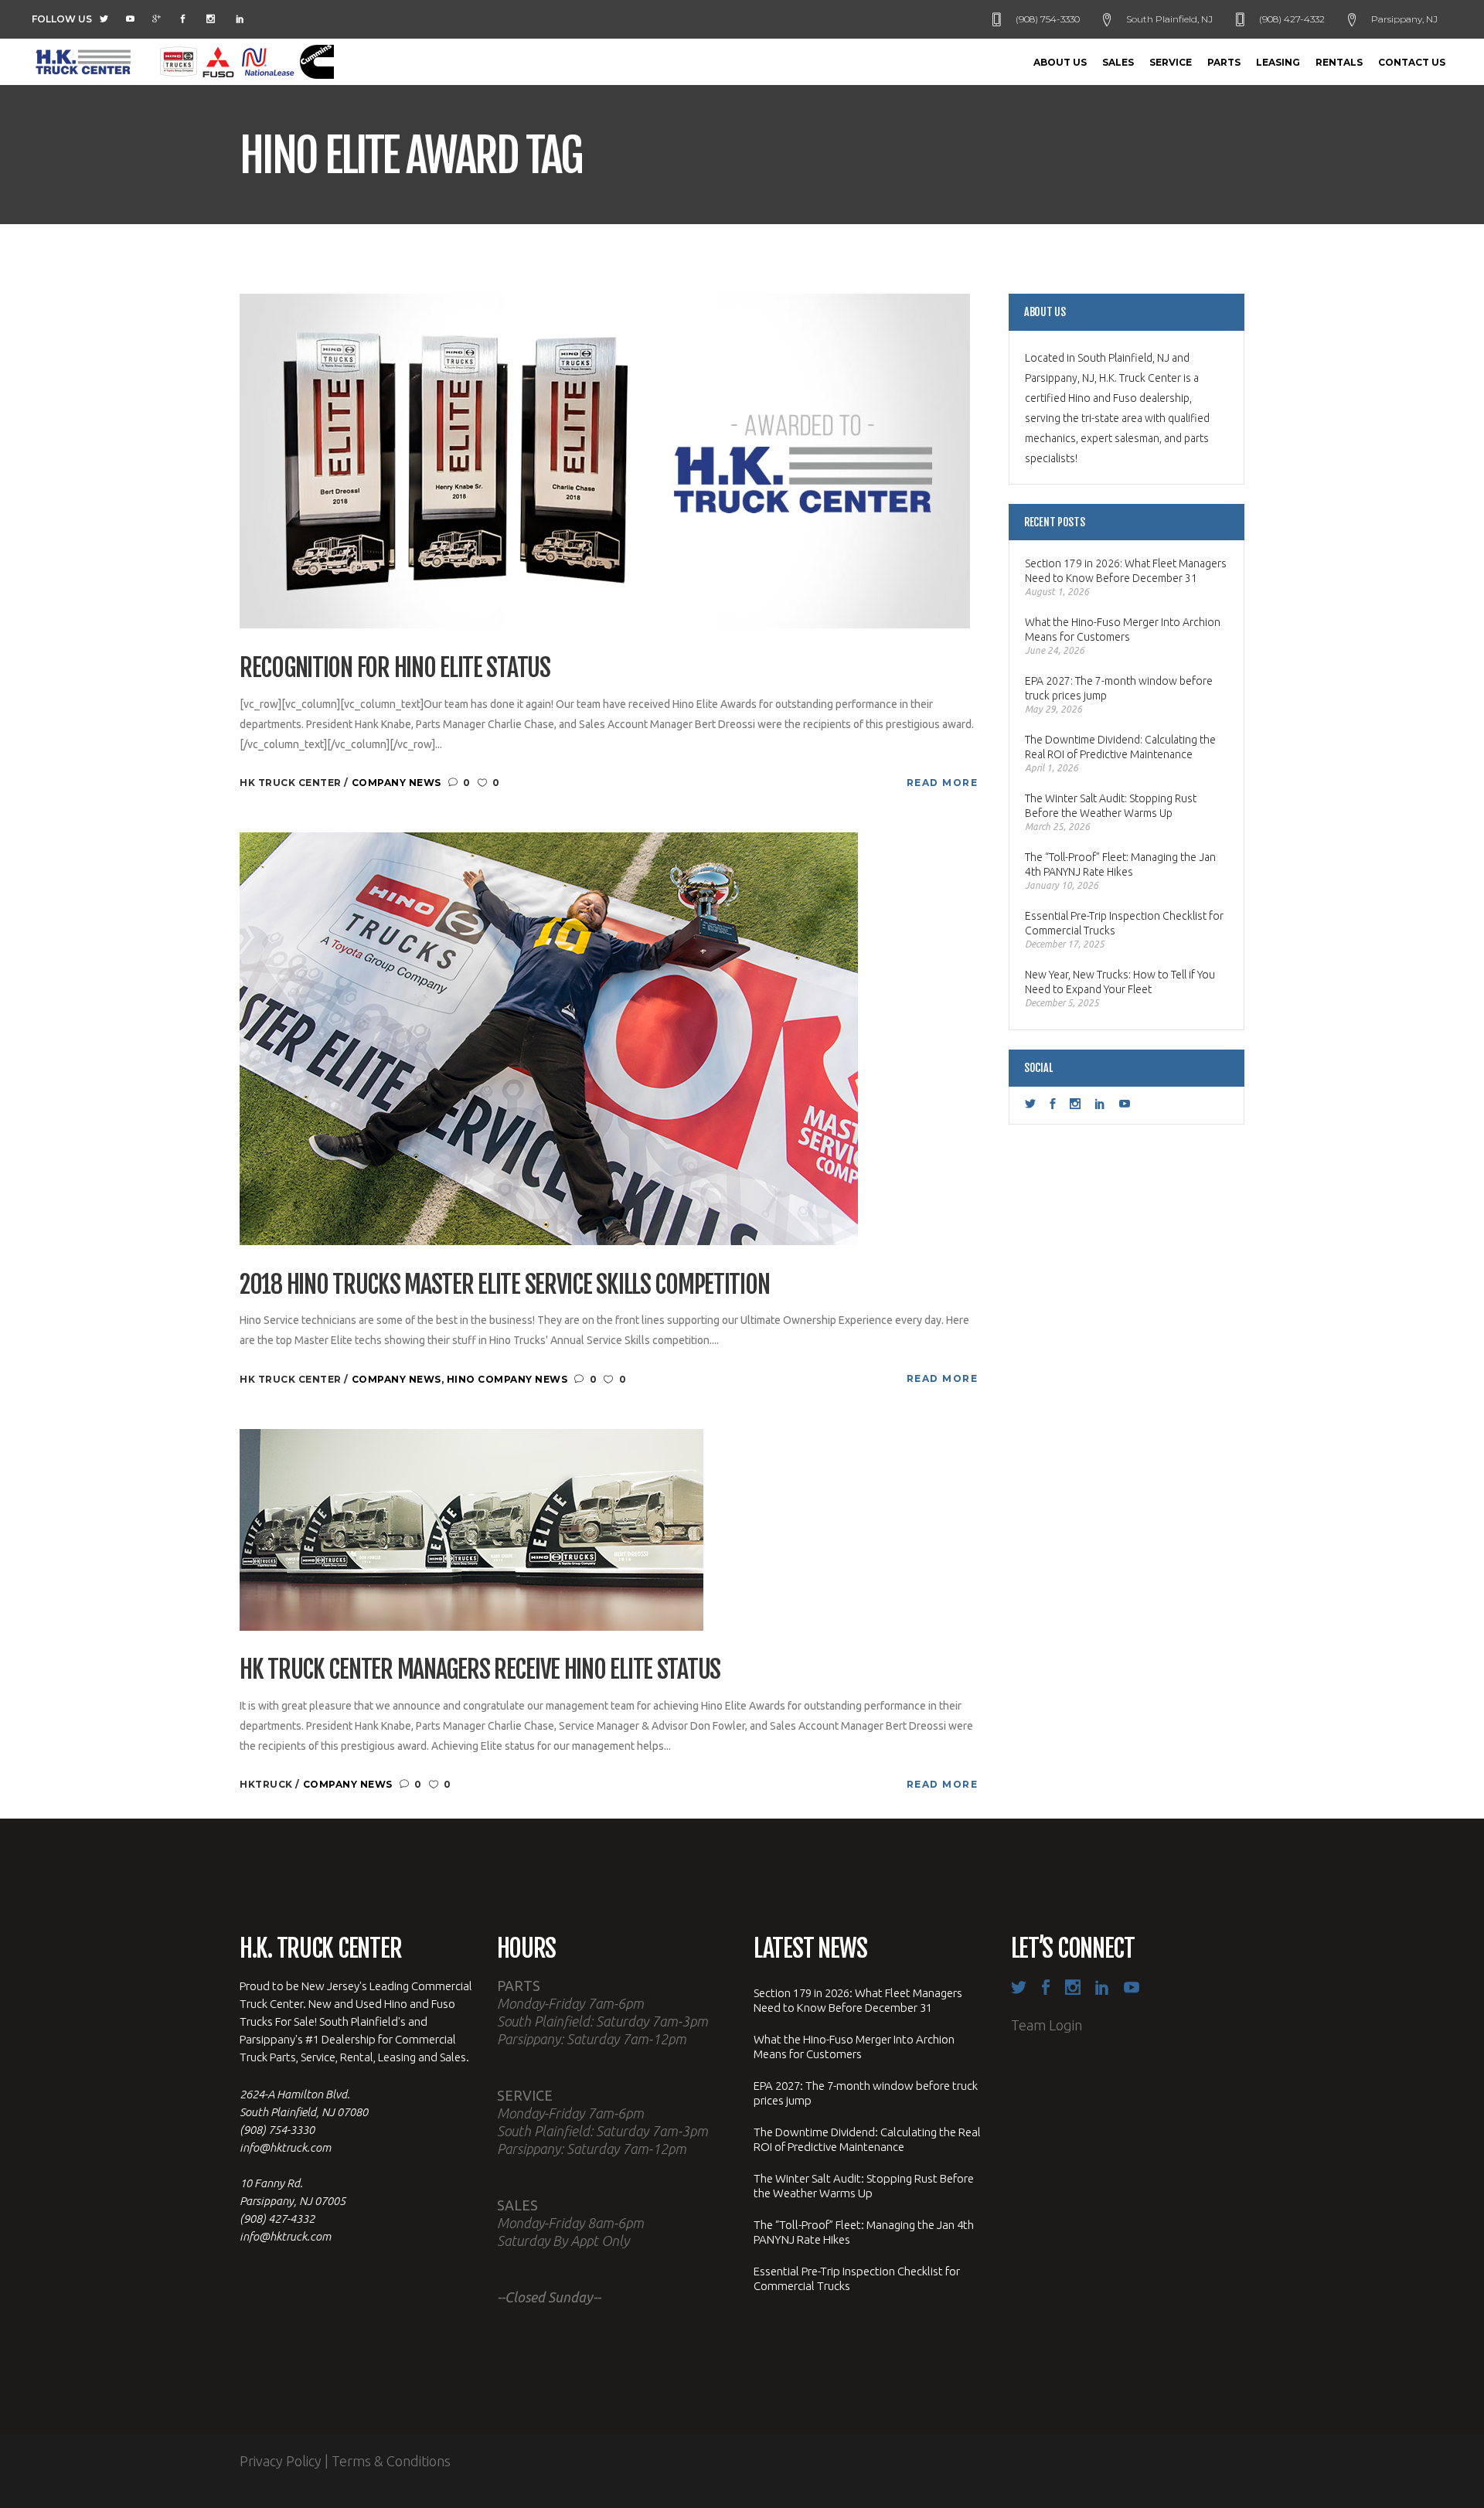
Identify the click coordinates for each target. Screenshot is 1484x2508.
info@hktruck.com (285, 2147)
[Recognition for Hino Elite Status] (605, 459)
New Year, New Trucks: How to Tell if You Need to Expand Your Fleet (1120, 982)
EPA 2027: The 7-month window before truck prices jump (1119, 688)
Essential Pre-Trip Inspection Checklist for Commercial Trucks (1124, 923)
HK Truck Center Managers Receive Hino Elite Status (480, 1670)
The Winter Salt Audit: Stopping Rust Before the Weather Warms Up (1111, 806)
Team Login (1047, 2025)
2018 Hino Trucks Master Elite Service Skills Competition (504, 1285)
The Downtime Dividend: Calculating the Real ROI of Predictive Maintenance (1120, 747)
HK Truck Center (292, 783)
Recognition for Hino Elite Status (395, 668)
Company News (397, 783)
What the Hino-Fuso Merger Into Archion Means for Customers (1123, 630)
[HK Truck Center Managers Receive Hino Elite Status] (471, 1528)
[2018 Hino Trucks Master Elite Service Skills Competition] (549, 1038)
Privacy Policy (281, 2461)
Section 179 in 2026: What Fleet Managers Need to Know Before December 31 (1126, 571)
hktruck (267, 1784)
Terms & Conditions (391, 2461)
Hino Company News (507, 1379)
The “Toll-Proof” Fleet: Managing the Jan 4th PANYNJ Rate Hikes (1120, 864)
